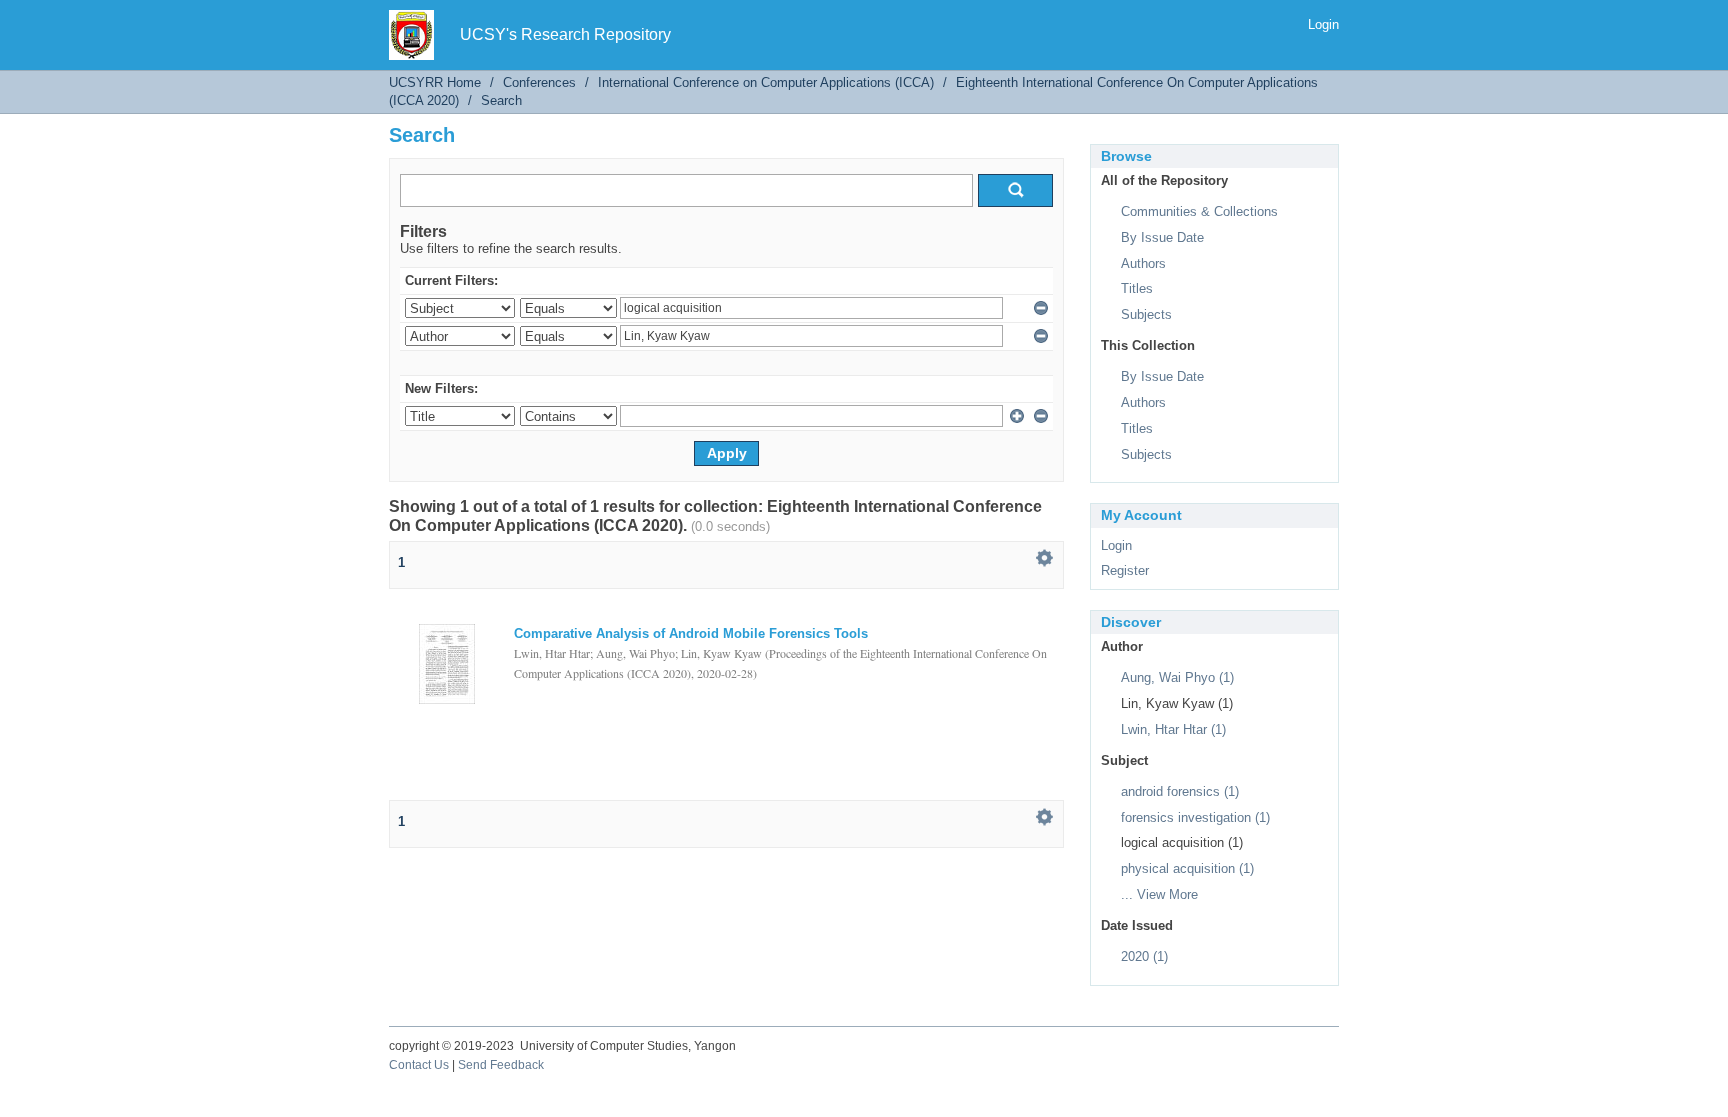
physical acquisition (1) (1187, 868)
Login (1323, 24)
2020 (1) (1144, 956)
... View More (1159, 894)
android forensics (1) (1180, 791)
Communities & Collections (1199, 211)
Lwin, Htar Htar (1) (1173, 729)
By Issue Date (1162, 237)
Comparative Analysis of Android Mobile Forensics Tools (691, 633)
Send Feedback (501, 1065)
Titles (1137, 288)
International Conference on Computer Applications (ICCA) (766, 82)
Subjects (1146, 314)
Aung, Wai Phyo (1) (1177, 677)
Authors (1143, 263)
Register (1125, 570)
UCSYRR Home (435, 82)
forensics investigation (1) (1195, 817)
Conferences (539, 82)
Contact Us (419, 1065)
